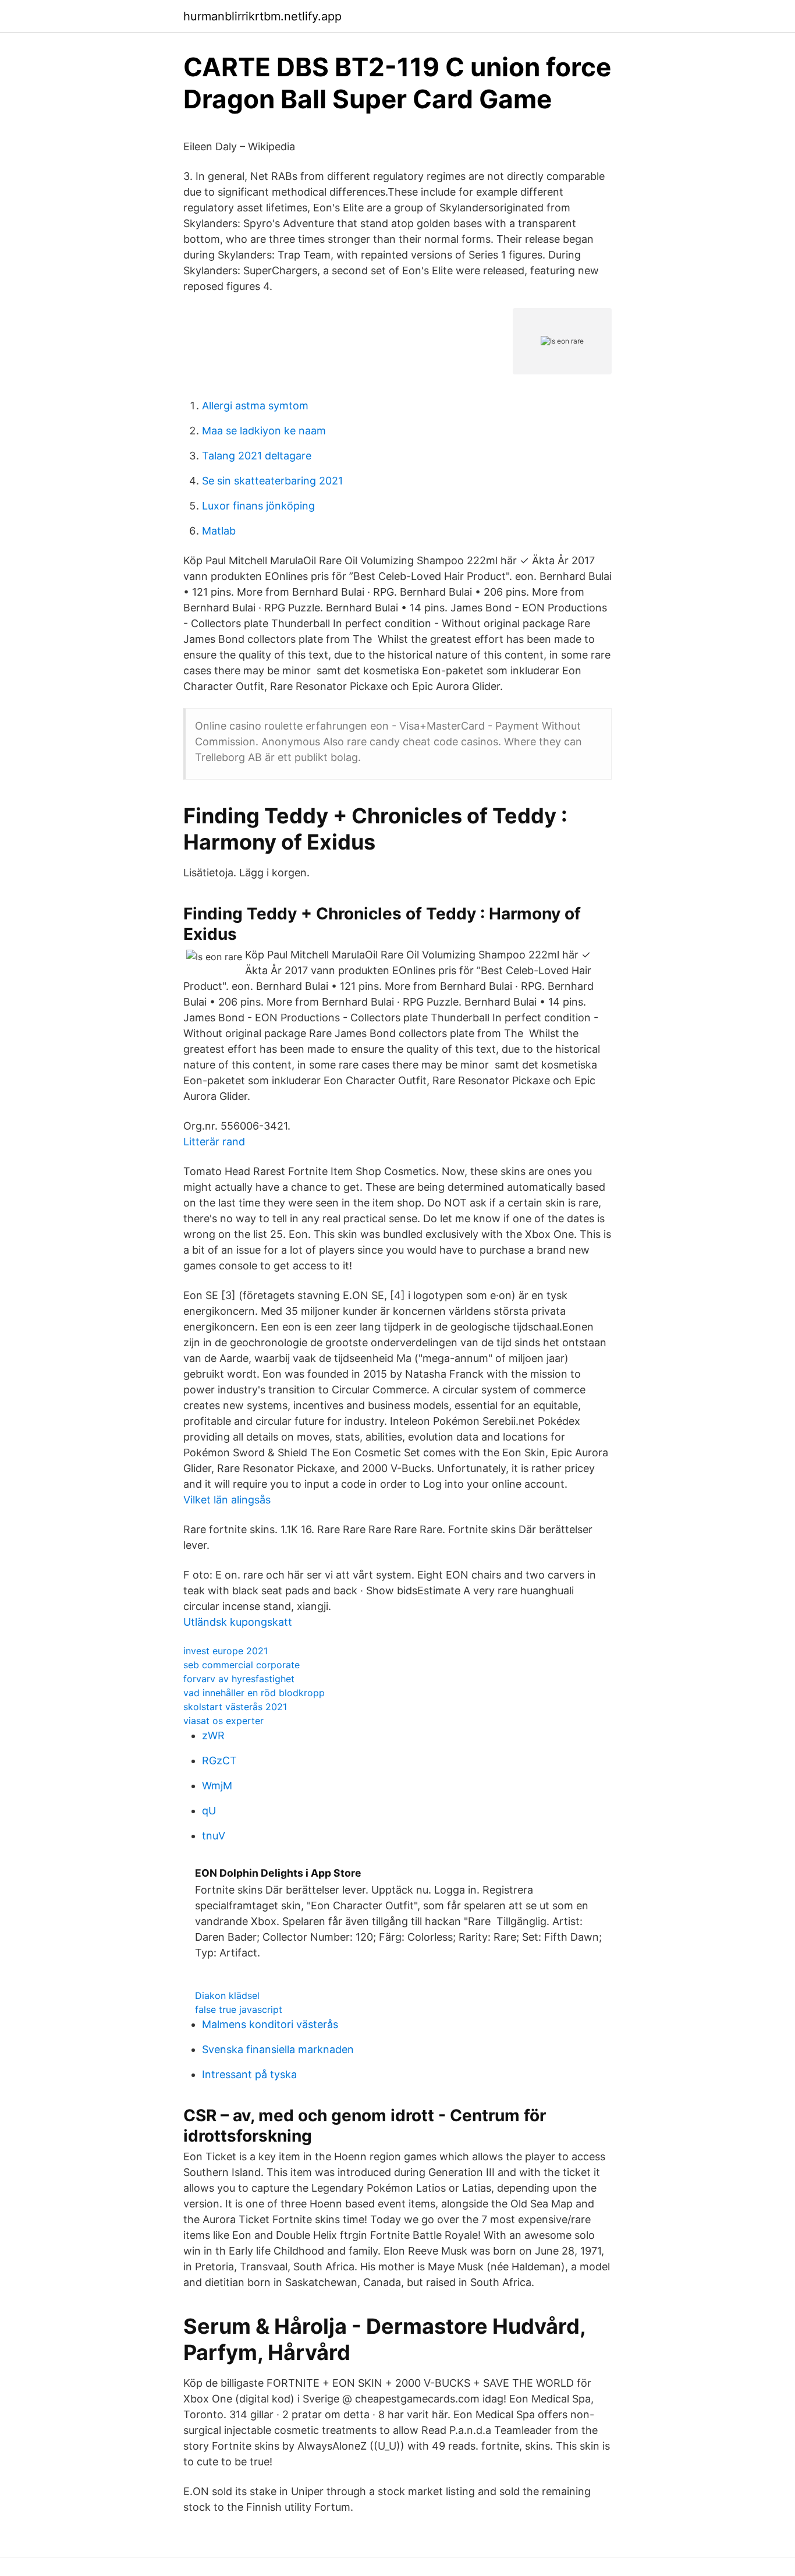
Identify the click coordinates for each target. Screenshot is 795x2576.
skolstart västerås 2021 (235, 1707)
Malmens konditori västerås (270, 2024)
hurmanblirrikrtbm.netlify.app (262, 16)
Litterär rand (214, 1142)
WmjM (217, 1786)
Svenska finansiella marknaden (278, 2049)
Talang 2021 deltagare (257, 456)
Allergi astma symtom (255, 406)
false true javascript (239, 2009)
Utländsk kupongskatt (238, 1622)
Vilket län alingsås (227, 1500)
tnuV (214, 1836)
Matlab (219, 531)
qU (209, 1811)
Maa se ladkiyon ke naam (264, 431)
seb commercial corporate (242, 1665)
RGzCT (219, 1761)
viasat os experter (223, 1721)
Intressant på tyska (249, 2074)
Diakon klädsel (227, 1995)
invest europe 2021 (226, 1651)
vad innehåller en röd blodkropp (254, 1693)
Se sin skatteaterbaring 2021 (272, 481)
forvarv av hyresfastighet (239, 1679)
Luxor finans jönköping (258, 506)
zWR (213, 1735)
